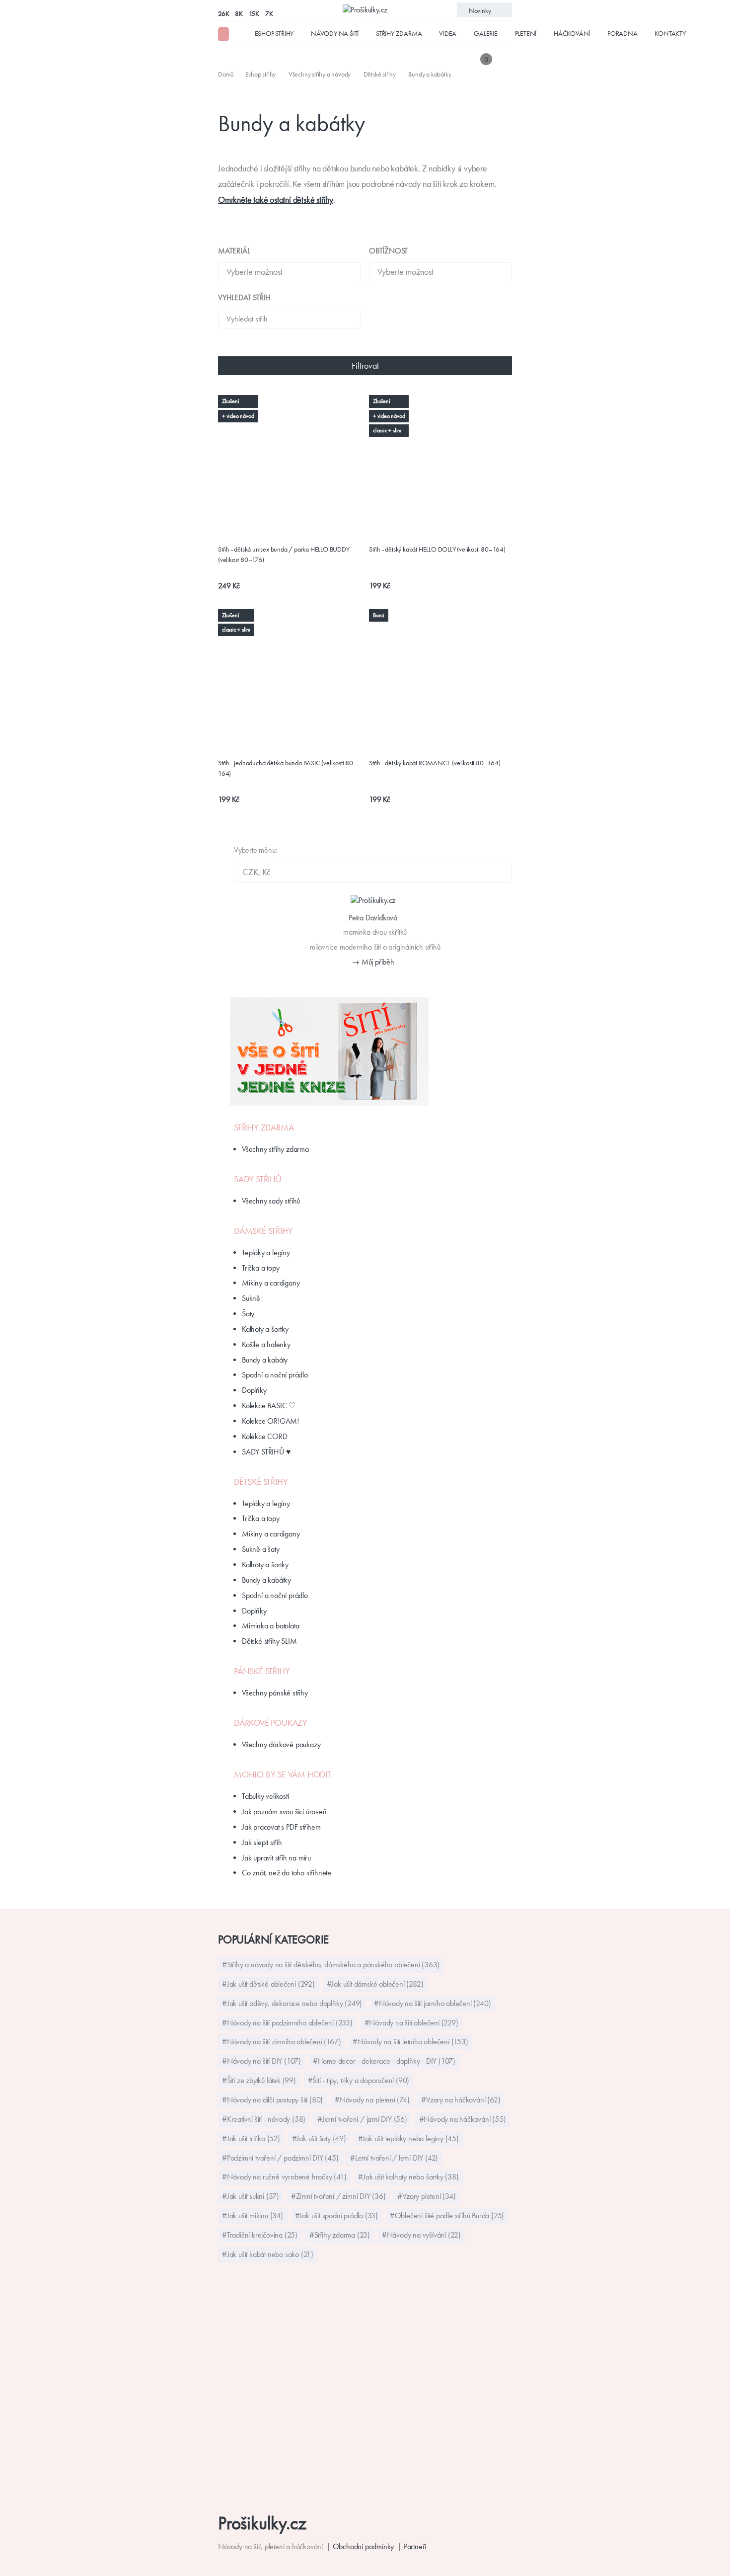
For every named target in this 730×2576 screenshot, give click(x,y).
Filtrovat (365, 366)
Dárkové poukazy (271, 1723)
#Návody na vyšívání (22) (421, 2235)
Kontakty (670, 33)
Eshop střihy (274, 33)
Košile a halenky (266, 1344)
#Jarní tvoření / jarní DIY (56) (362, 2119)
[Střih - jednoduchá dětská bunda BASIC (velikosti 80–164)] (290, 615)
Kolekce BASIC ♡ (269, 1406)
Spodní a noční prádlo (275, 1375)
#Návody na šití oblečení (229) (411, 2023)
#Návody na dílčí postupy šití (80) (272, 2100)
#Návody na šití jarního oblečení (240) (432, 2003)
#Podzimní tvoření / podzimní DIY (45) (280, 2158)
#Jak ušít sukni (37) (251, 2196)
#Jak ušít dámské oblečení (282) (375, 1984)
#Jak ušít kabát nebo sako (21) (268, 2254)
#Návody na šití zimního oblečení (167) (281, 2042)
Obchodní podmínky (364, 2546)
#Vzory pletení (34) (426, 2196)
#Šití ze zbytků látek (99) (259, 2080)
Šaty (248, 1314)
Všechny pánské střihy (275, 1693)
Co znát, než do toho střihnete (287, 1873)
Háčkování (572, 33)
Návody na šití (335, 33)
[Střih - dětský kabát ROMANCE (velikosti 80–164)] (440, 615)
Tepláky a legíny (266, 1252)
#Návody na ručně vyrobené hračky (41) (284, 2177)
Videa (448, 33)
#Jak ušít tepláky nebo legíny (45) (408, 2138)
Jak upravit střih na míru (276, 1858)
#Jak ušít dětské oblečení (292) (268, 1984)
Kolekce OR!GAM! (270, 1421)
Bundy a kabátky (266, 1580)
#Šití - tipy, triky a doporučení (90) (359, 2080)
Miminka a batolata (270, 1626)
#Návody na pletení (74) (372, 2100)
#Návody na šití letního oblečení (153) (410, 2042)
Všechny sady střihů (271, 1201)
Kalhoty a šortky (265, 1329)
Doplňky (254, 1390)
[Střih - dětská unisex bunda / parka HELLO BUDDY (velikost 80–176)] (290, 406)
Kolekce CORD (265, 1436)
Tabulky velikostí (265, 1796)
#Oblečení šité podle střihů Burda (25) (447, 2215)
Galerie (486, 33)
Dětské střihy (261, 1482)
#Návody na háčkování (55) (463, 2119)
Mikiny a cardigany (271, 1283)
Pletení (526, 33)
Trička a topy (260, 1268)
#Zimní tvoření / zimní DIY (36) (338, 2196)
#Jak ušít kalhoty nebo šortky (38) (408, 2177)
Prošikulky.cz (262, 2523)
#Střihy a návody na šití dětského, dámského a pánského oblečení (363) (331, 1965)
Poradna (622, 33)
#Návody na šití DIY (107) (261, 2061)
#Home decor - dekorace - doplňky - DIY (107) (384, 2061)
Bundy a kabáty (265, 1360)
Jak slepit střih (262, 1842)
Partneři (415, 2546)
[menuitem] (227, 74)
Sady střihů (258, 1179)
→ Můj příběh (373, 962)
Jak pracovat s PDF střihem (281, 1827)
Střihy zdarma (399, 33)
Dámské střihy (263, 1231)
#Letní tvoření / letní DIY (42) (394, 2158)
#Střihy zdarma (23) (340, 2235)
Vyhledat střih (244, 297)
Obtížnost (388, 251)
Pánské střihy (262, 1671)
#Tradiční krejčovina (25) (260, 2235)
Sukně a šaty (261, 1549)
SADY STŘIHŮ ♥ (266, 1452)
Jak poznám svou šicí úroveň (284, 1811)
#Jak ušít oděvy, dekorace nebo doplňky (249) (292, 2003)
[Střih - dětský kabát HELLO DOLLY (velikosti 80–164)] (440, 401)
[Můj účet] (505, 59)
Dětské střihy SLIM (269, 1641)
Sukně (251, 1298)
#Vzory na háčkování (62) (461, 2100)
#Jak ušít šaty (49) (319, 2138)
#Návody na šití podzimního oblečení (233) (287, 2023)
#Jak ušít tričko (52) (251, 2138)
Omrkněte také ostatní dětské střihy (276, 200)
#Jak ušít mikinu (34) (253, 2215)
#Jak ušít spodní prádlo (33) (336, 2215)
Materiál (234, 251)
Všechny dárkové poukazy (281, 1744)
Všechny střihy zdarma (275, 1149)
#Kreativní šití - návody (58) (264, 2119)
